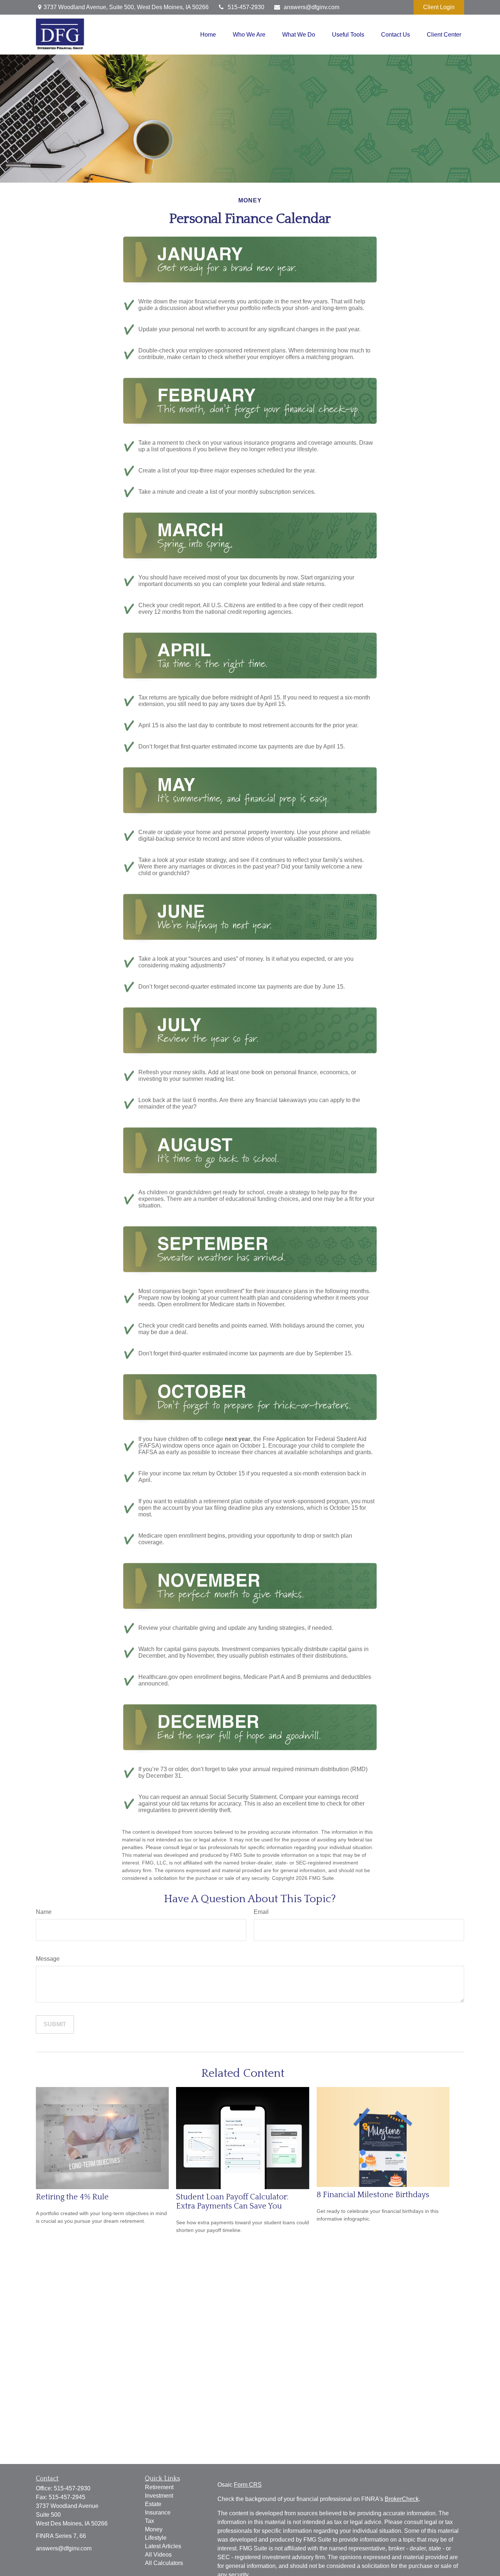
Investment (159, 2496)
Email (261, 1912)
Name (44, 1912)
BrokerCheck (402, 2499)
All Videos (158, 2555)
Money (154, 2529)
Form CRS (248, 2485)
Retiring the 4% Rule (72, 2197)
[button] (208, 35)
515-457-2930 (246, 7)
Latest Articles (163, 2546)
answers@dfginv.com (311, 7)
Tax (150, 2521)
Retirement (159, 2487)
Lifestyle (156, 2538)
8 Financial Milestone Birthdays (373, 2195)
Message (48, 1959)
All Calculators (164, 2563)
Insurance (158, 2512)
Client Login (439, 7)
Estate (153, 2504)
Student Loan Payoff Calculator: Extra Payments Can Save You (232, 2202)
